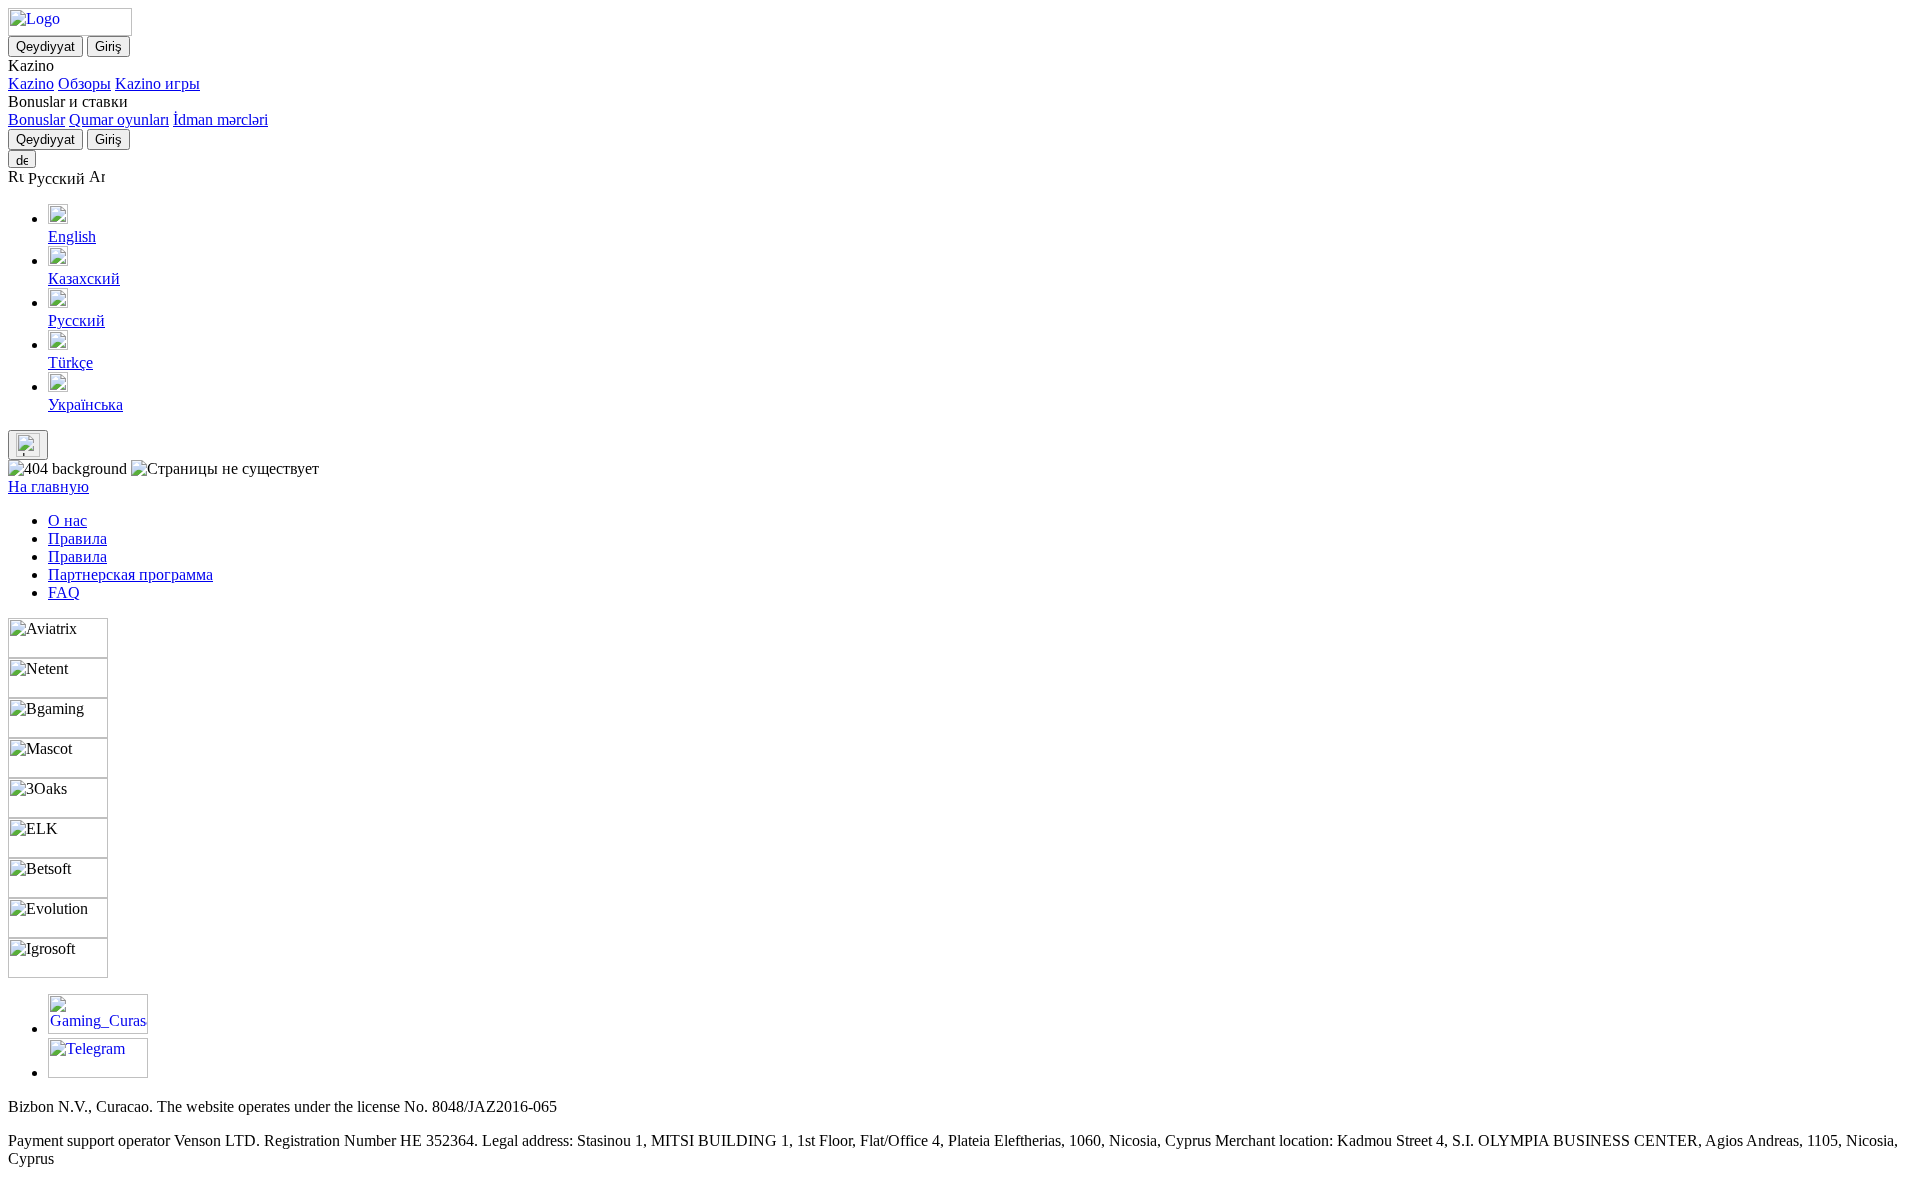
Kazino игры (157, 83)
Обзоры (84, 83)
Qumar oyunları (119, 119)
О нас (67, 520)
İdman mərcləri (220, 119)
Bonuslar (36, 119)
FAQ (64, 592)
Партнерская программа (130, 574)
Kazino (31, 83)
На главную (48, 486)
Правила (77, 538)
